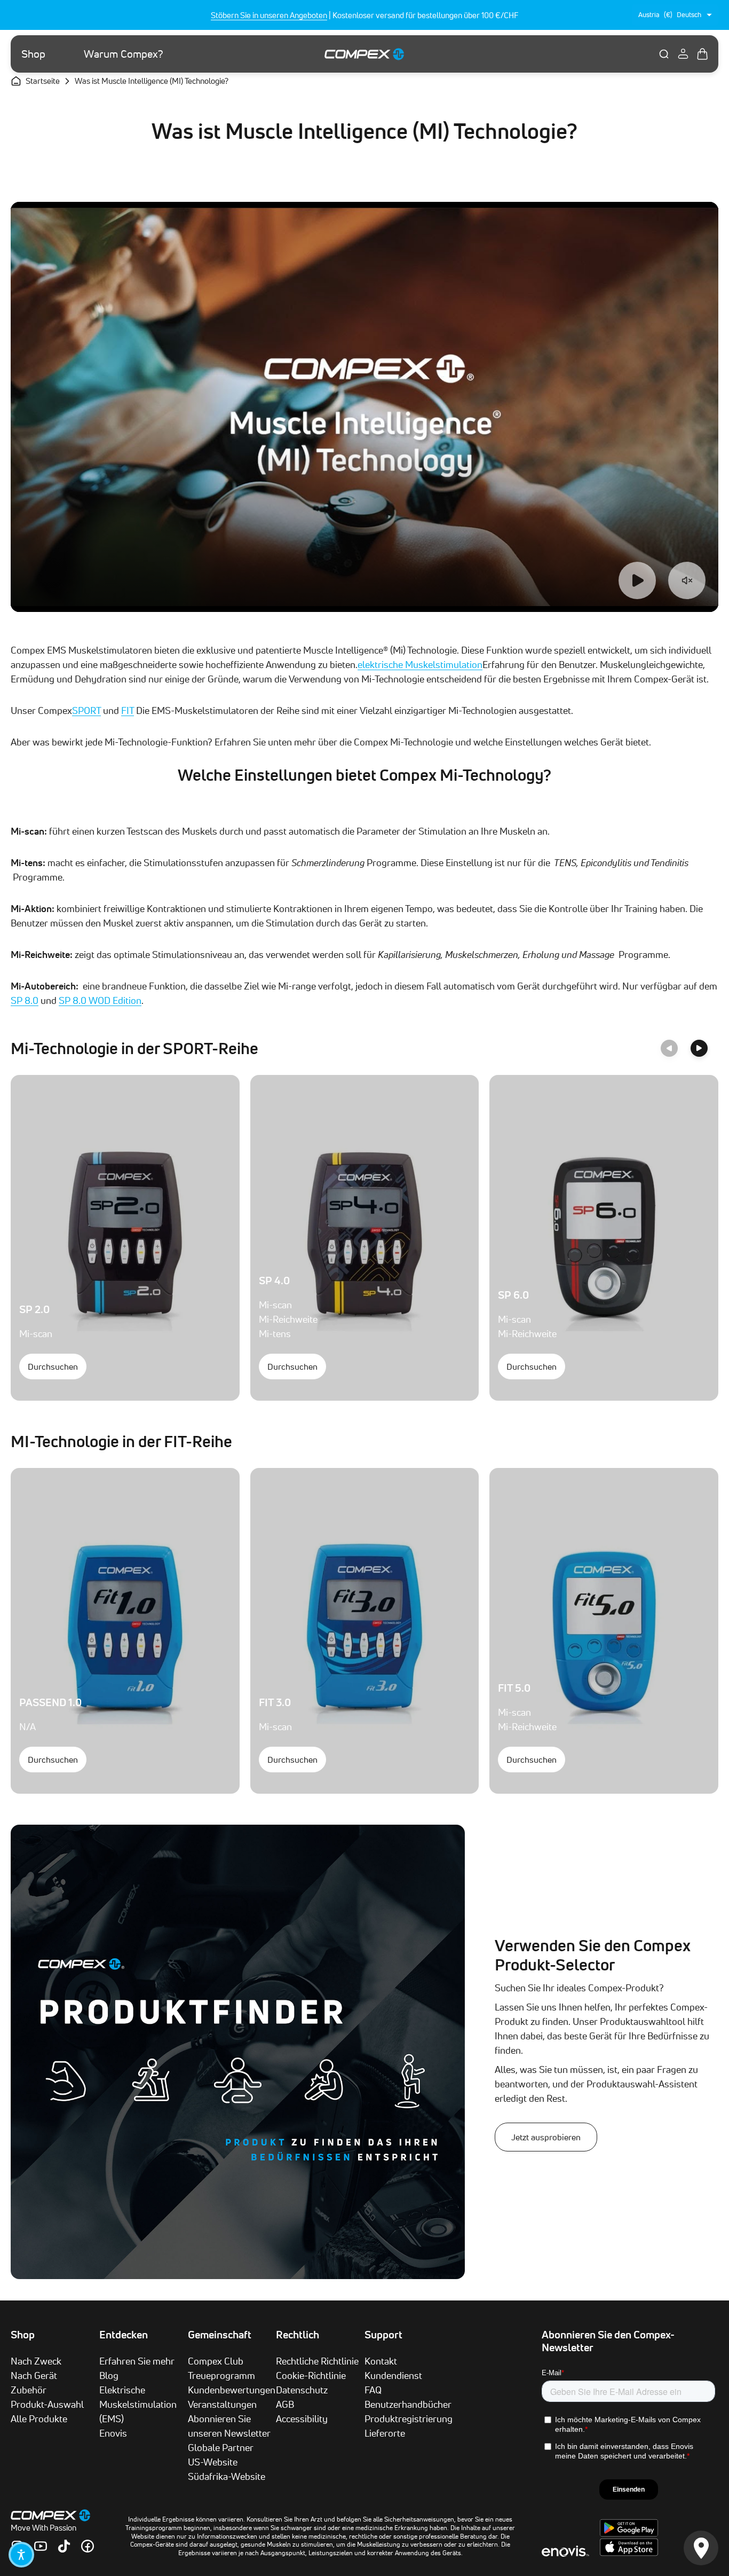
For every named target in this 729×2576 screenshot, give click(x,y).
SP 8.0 (25, 1000)
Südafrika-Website (227, 2476)
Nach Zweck (36, 2361)
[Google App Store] (629, 2534)
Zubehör (29, 2390)
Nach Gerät (34, 2375)
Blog (109, 2375)
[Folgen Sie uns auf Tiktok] (64, 2546)
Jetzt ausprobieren (546, 2137)
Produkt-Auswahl (47, 2404)
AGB (285, 2404)
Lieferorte (385, 2433)
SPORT (86, 710)
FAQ (373, 2390)
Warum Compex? (124, 54)
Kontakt (381, 2361)
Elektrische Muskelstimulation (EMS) (138, 2404)
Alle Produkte (39, 2418)
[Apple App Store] (629, 2553)
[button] (21, 2555)
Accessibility (302, 2418)
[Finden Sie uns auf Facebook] (88, 2546)
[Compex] (364, 54)
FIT (128, 710)
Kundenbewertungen (232, 2390)
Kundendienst (393, 2375)
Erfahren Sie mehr (137, 2361)
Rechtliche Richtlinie (317, 2361)
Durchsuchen (53, 1366)
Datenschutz (302, 2390)
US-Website (213, 2462)
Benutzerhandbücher (408, 2404)
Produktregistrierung (409, 2418)
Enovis (113, 2433)
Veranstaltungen (222, 2404)
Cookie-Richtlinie (311, 2375)
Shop (33, 54)
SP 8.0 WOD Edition (100, 1000)
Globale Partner (221, 2447)
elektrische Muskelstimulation (420, 664)
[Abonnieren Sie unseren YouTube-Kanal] (41, 2546)
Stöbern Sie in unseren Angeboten (269, 15)
